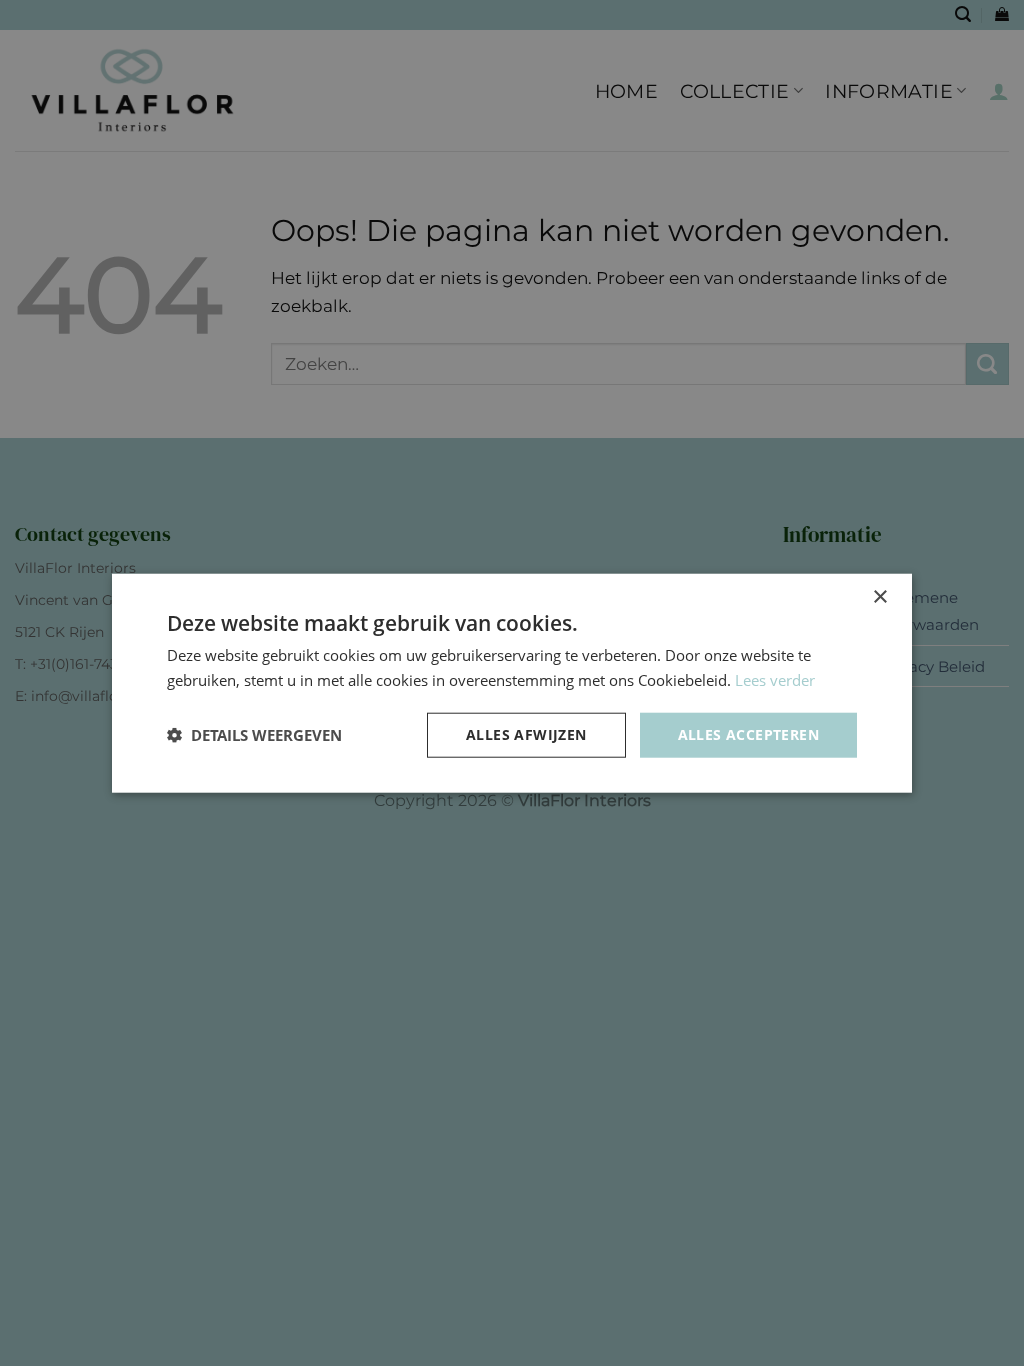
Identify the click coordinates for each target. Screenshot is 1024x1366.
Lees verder (775, 680)
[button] (254, 735)
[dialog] (512, 683)
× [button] (879, 597)
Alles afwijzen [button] (526, 734)
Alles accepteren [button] (748, 734)
